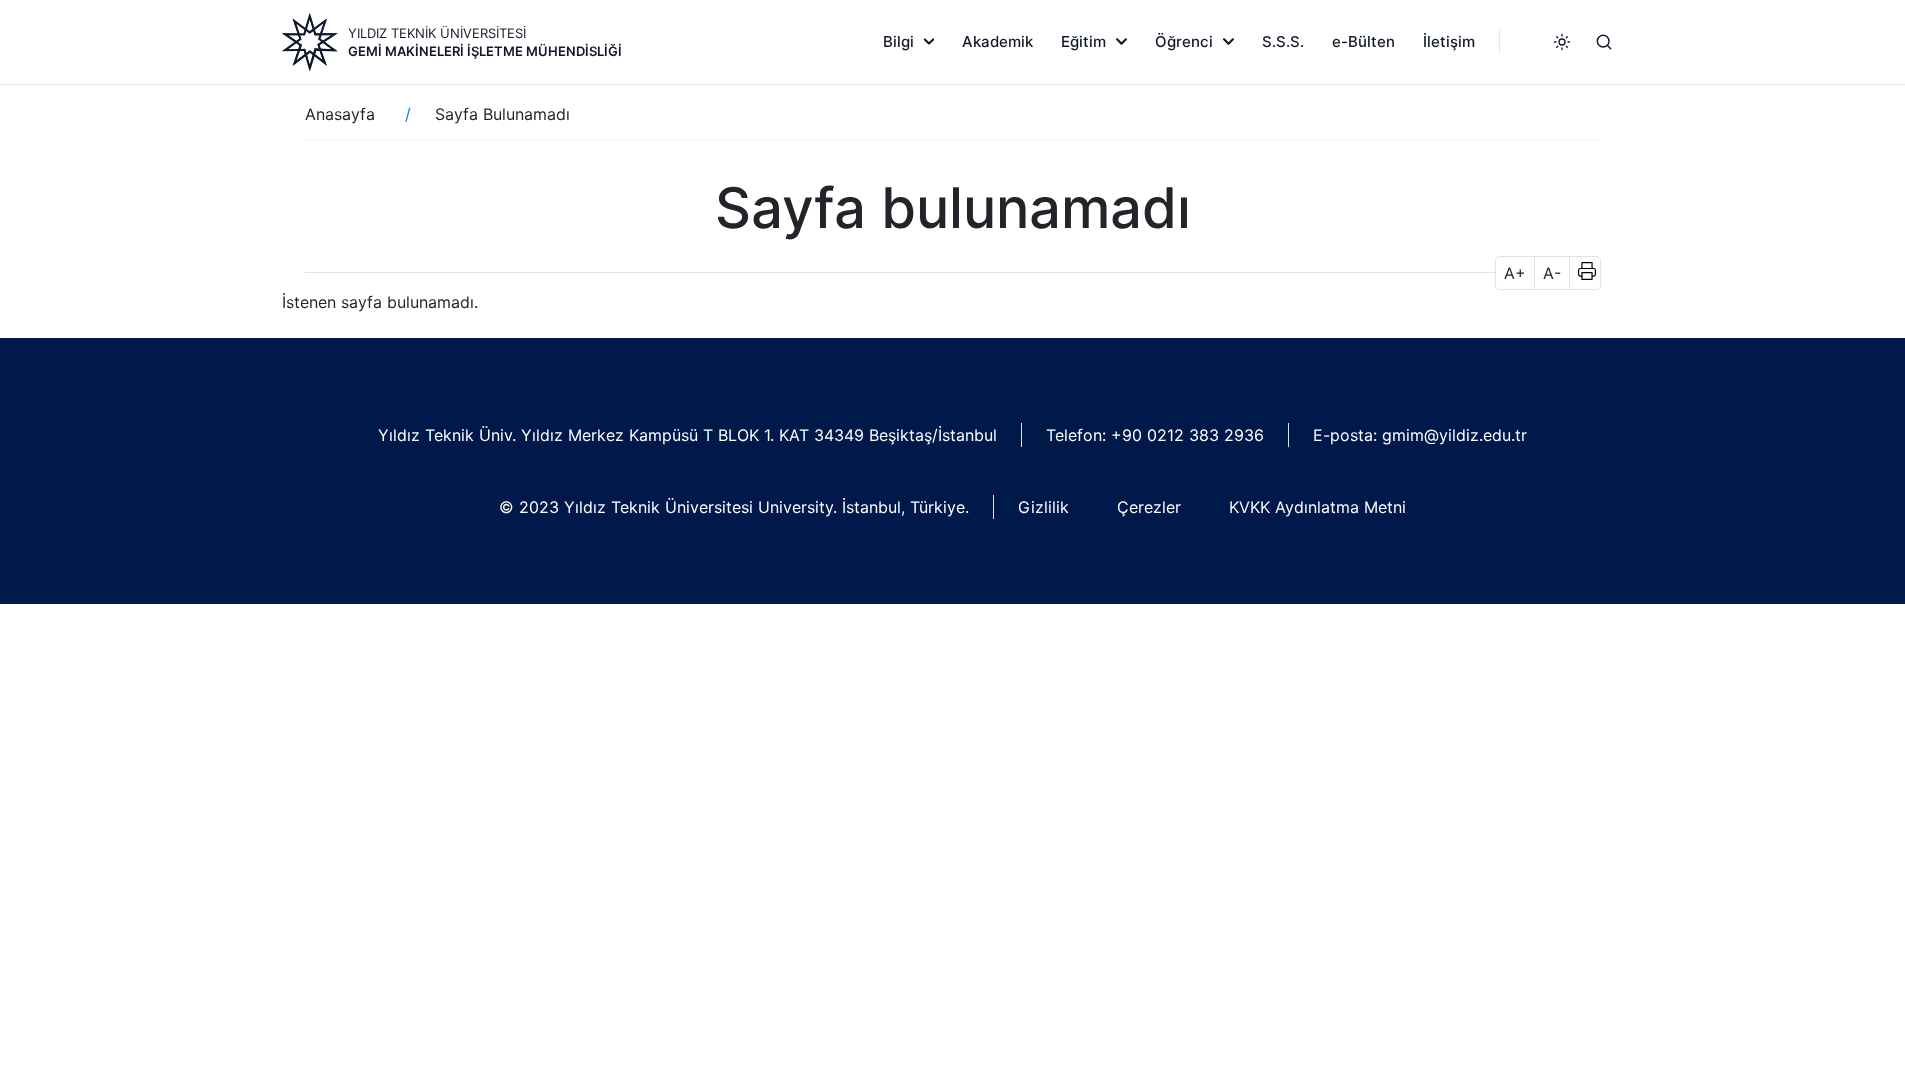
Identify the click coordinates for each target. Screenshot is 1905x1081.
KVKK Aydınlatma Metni (1317, 507)
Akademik (997, 41)
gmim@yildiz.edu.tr (1454, 435)
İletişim (1449, 41)
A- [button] (1552, 273)
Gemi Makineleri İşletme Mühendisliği (485, 51)
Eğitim (1083, 41)
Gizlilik (1043, 507)
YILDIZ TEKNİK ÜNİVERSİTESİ (437, 33)
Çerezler (1149, 507)
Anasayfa (340, 114)
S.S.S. (1283, 41)
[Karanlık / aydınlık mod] (1562, 42)
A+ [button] (1515, 273)
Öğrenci (1184, 41)
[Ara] (1604, 42)
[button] (1580, 273)
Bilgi (898, 41)
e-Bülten (1363, 41)
